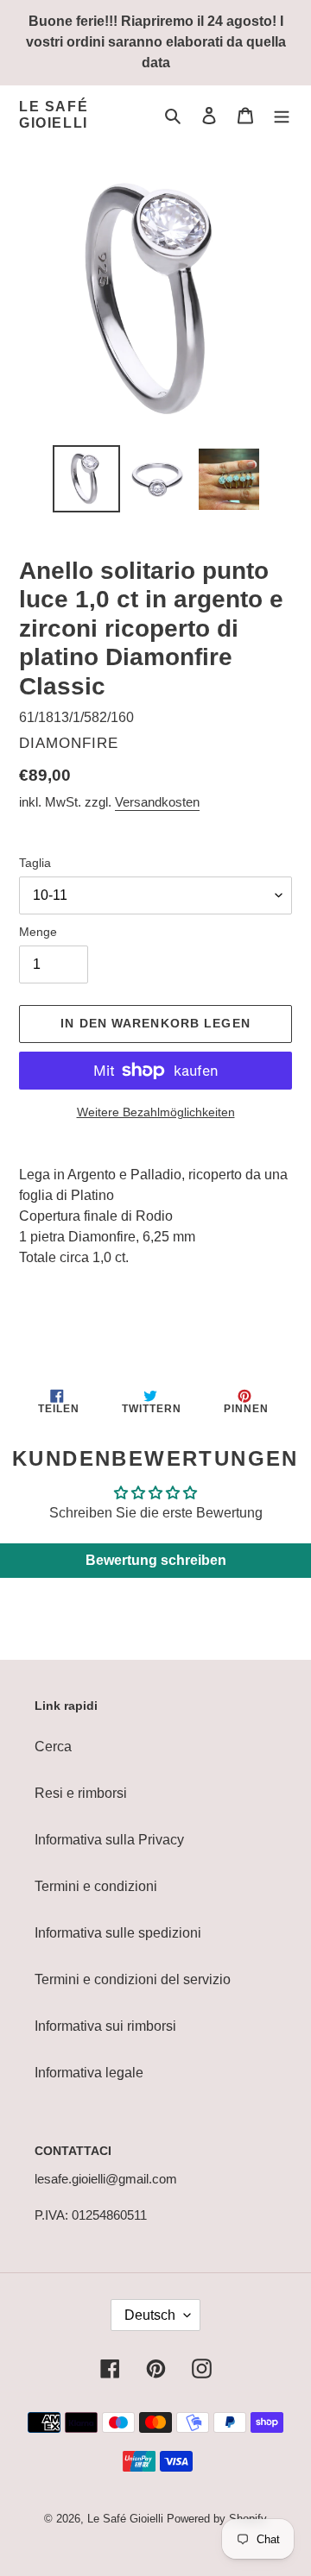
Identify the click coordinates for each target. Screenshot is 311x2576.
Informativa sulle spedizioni (118, 1933)
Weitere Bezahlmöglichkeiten (156, 1112)
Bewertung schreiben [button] (156, 1560)
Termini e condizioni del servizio (133, 1979)
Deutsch (150, 2315)
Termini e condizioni (96, 1886)
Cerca (53, 1747)
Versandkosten (157, 802)
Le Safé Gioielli (54, 115)
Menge (38, 932)
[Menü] (282, 115)
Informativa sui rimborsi (105, 2026)
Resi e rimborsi (81, 1793)
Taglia (35, 863)
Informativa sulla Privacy (109, 1840)
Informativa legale (89, 2073)
